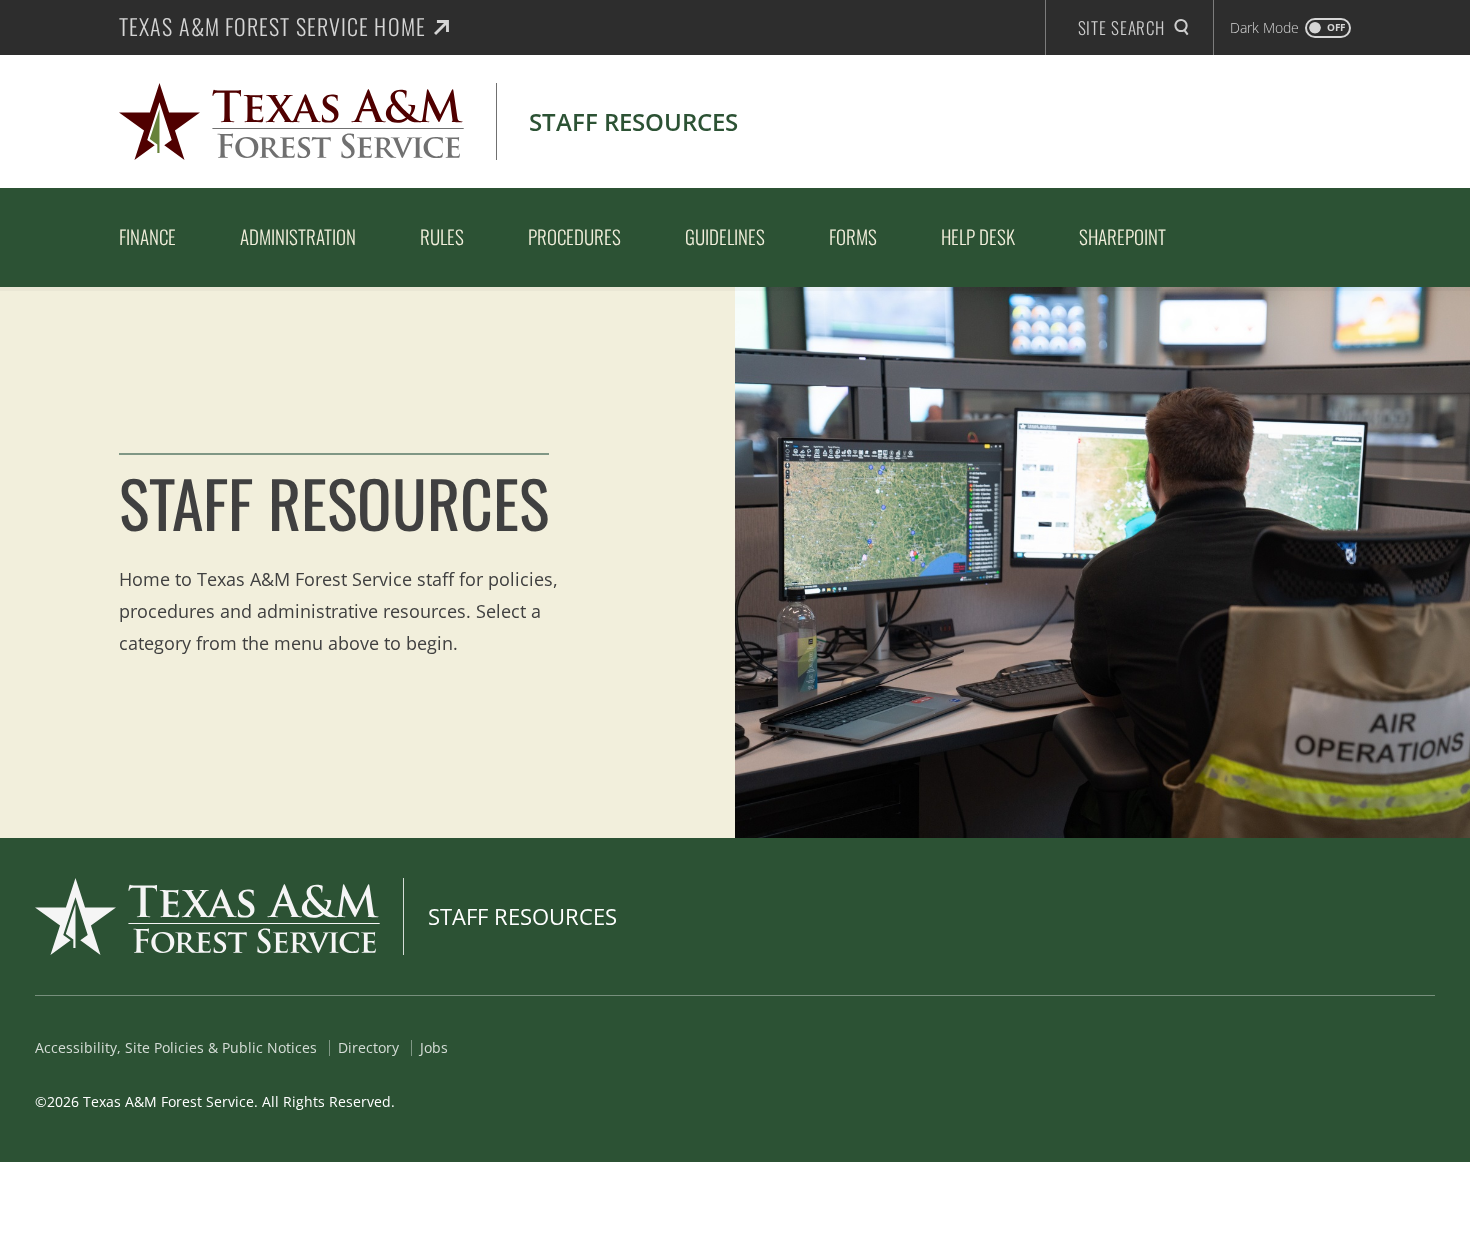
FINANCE (147, 236)
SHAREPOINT (1122, 236)
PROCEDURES (574, 236)
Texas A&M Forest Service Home (272, 26)
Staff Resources (522, 916)
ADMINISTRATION (298, 236)
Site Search (1121, 27)
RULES (442, 236)
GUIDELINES (725, 236)
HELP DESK (978, 236)
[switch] (1290, 27)
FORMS (853, 236)
